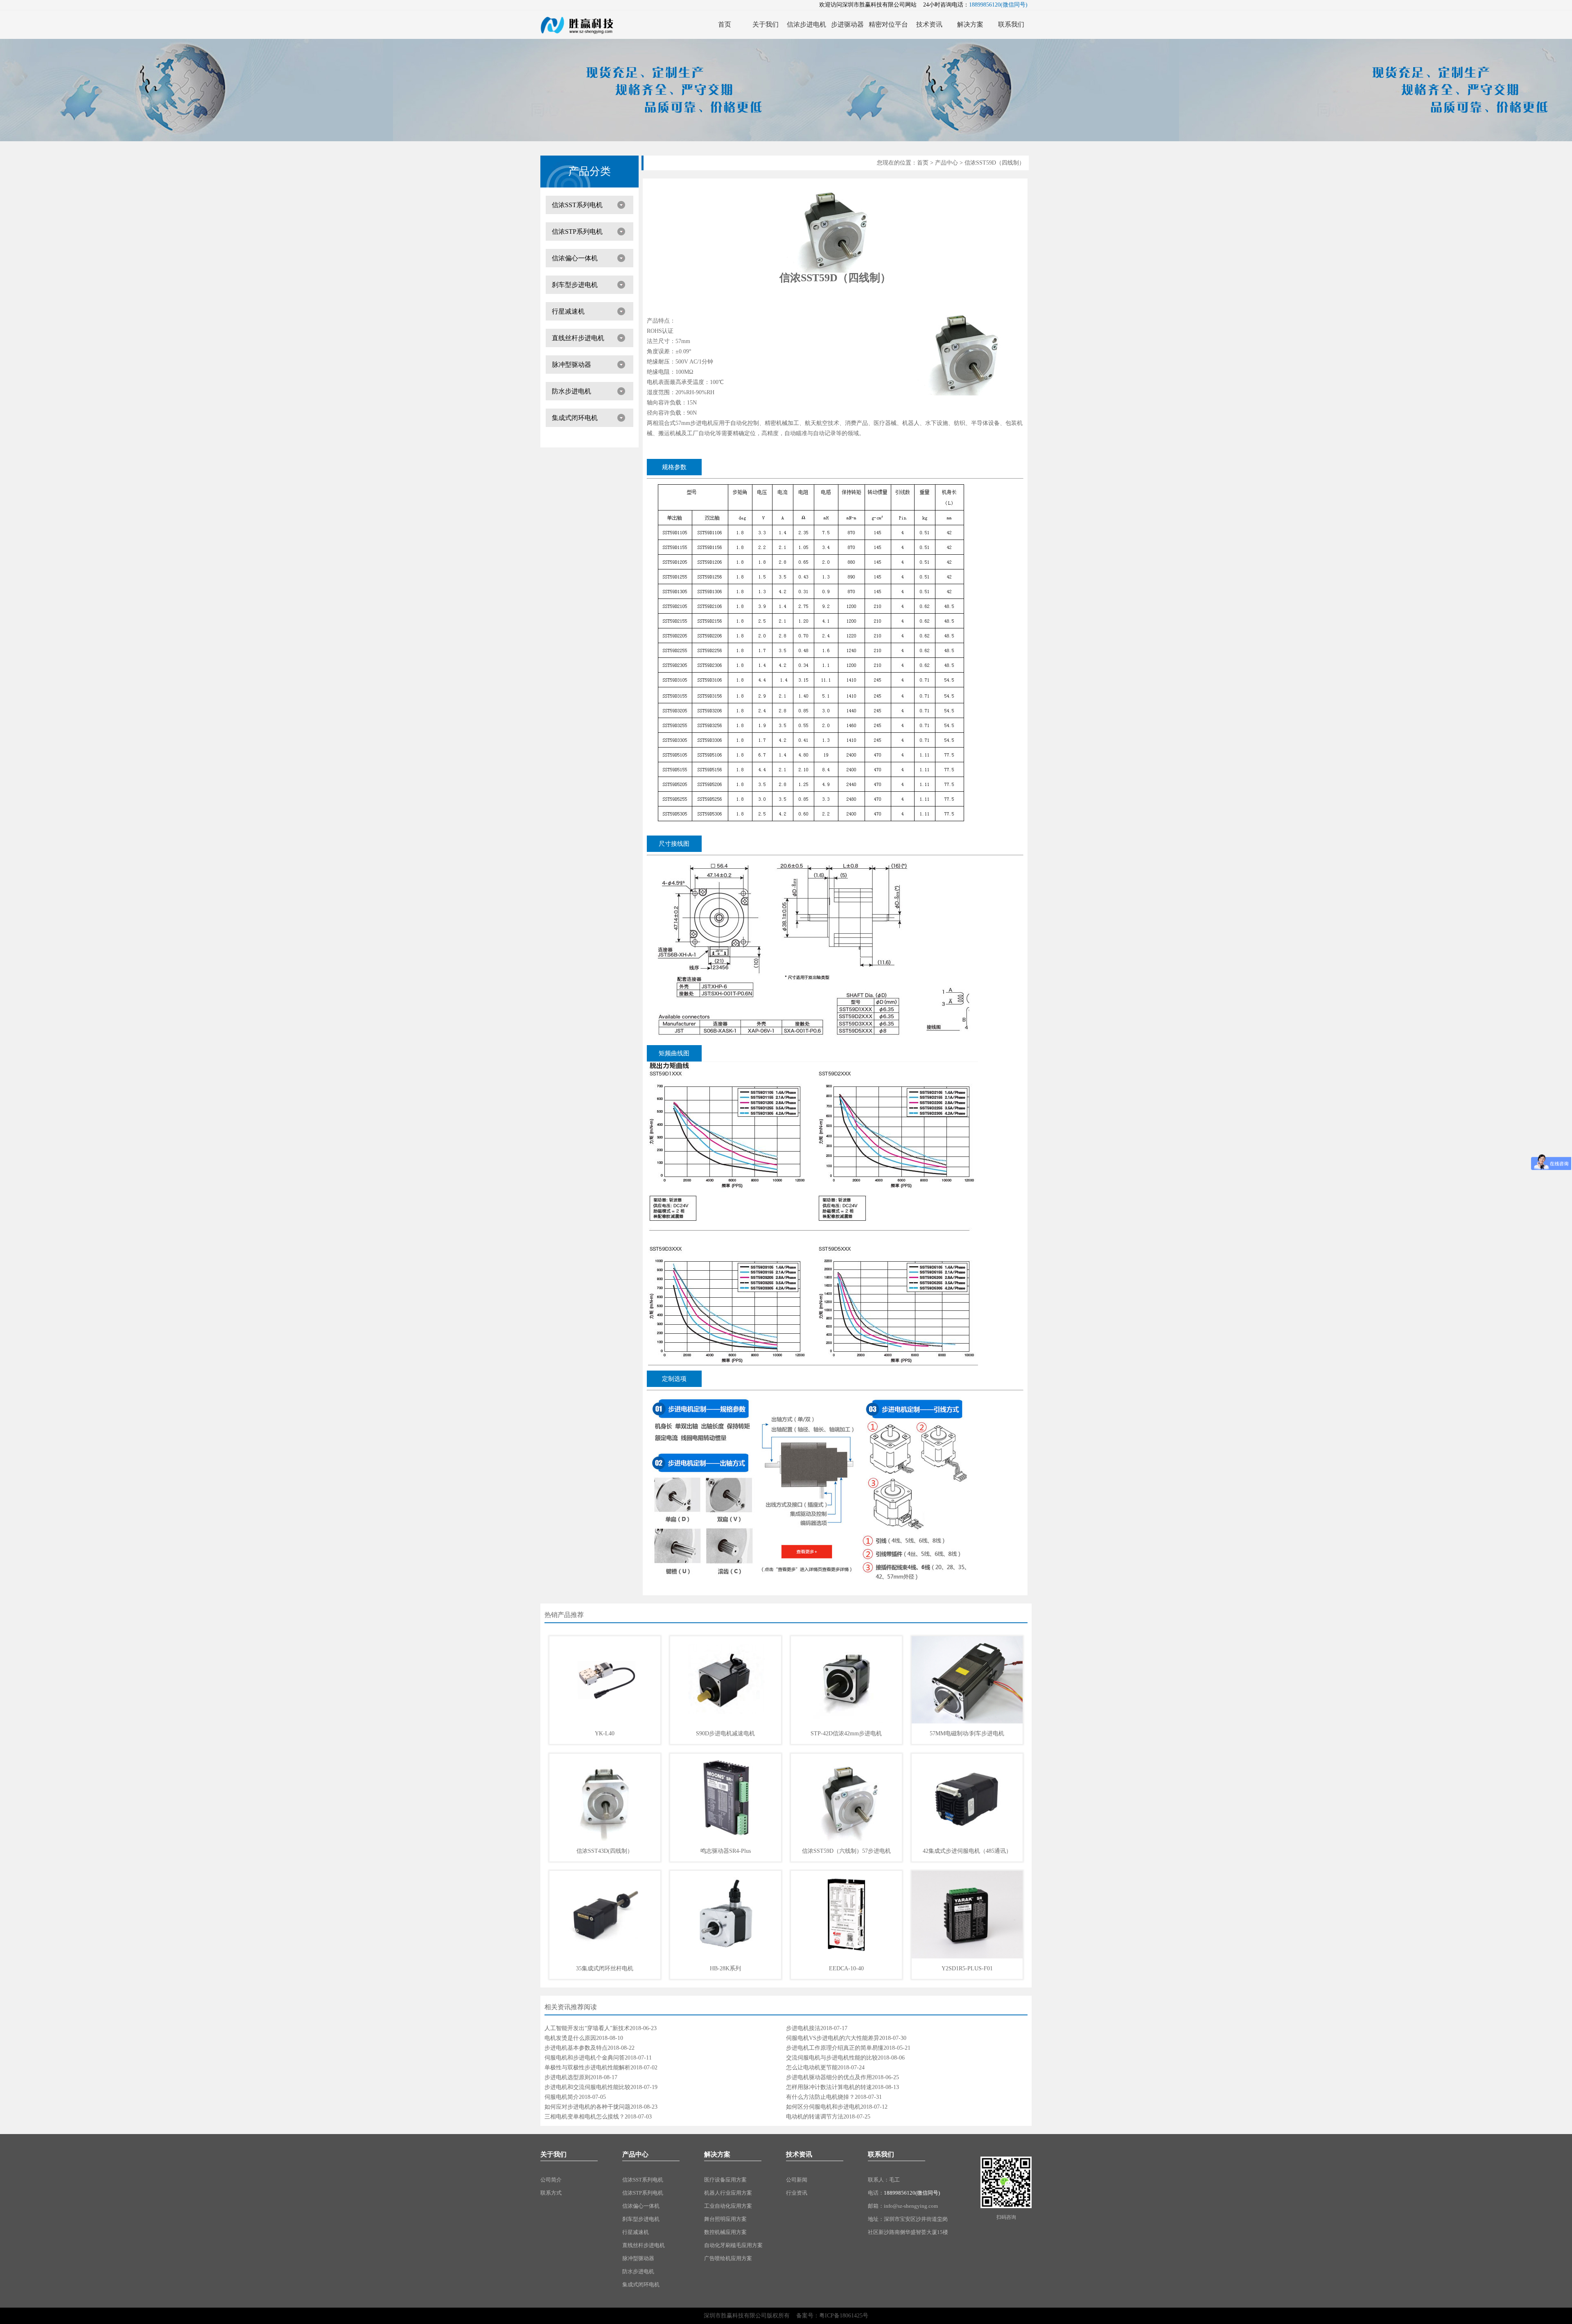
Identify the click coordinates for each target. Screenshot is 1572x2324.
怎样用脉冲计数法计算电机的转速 (829, 2087)
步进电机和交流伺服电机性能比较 (587, 2087)
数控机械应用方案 (725, 2232)
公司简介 (551, 2180)
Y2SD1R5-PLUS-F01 (967, 1968)
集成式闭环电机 (575, 418)
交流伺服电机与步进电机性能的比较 (832, 2058)
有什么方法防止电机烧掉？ (820, 2097)
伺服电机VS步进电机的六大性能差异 (833, 2038)
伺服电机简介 (562, 2097)
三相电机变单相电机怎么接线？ (585, 2117)
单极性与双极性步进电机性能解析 (587, 2068)
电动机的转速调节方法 (815, 2117)
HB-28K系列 (725, 1968)
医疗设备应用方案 (725, 2180)
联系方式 (551, 2193)
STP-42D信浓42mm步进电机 (846, 1733)
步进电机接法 (803, 2028)
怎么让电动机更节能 (812, 2068)
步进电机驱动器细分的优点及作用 (829, 2077)
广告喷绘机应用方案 (728, 2258)
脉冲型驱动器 (571, 365)
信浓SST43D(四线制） (605, 1851)
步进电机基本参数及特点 (576, 2048)
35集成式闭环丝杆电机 (605, 1968)
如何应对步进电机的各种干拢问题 (587, 2107)
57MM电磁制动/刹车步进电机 (967, 1733)
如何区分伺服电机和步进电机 (823, 2107)
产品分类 (589, 171)
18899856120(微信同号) (912, 2193)
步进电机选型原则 (567, 2077)
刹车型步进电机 (575, 285)
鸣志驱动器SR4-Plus (726, 1851)
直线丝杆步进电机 (578, 338)
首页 (923, 163)
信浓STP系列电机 (577, 231)
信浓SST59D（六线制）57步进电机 (846, 1851)
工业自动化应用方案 (728, 2206)
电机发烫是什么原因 (570, 2038)
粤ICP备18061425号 (844, 2316)
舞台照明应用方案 (725, 2219)
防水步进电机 (571, 391)
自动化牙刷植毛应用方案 (733, 2245)
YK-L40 (605, 1733)
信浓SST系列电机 (577, 205)
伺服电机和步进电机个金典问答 (585, 2058)
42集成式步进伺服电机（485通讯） (967, 1851)
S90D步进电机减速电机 (725, 1733)
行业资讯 (797, 2193)
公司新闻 (797, 2180)
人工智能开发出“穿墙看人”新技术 (587, 2028)
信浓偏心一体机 (575, 258)
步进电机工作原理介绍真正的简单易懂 (835, 2048)
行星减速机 (568, 311)
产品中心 (946, 163)
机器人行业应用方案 (728, 2193)
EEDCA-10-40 (846, 1968)
